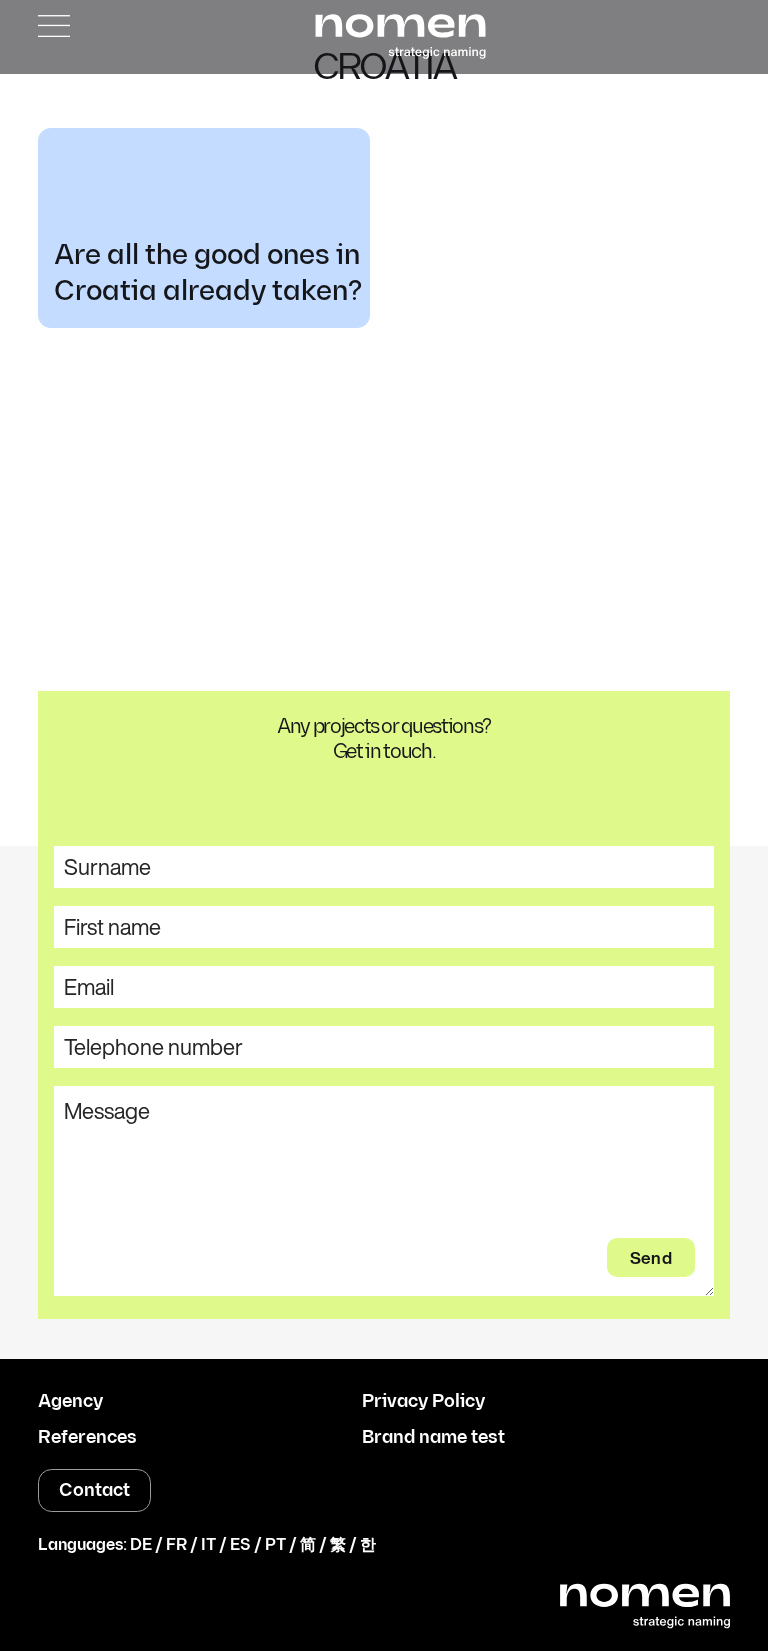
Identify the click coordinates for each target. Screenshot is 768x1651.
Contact (94, 1490)
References (87, 1438)
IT (208, 1545)
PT (275, 1545)
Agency (70, 1402)
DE (141, 1545)
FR (176, 1545)
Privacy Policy (423, 1402)
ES (240, 1545)
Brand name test (433, 1438)
